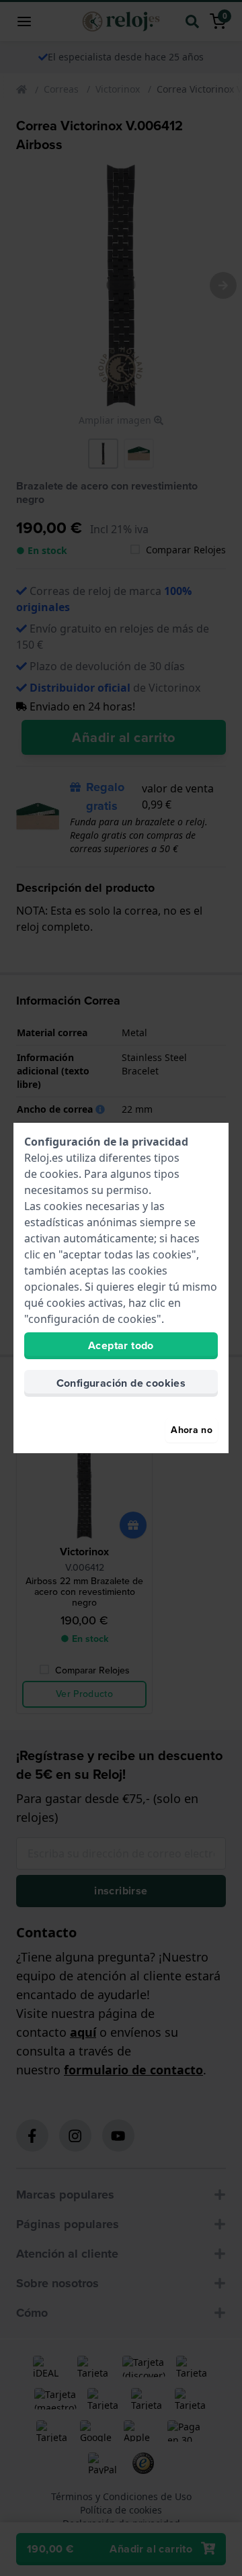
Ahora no (192, 1430)
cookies (59, 1174)
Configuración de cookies (121, 1383)
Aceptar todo (121, 1345)
